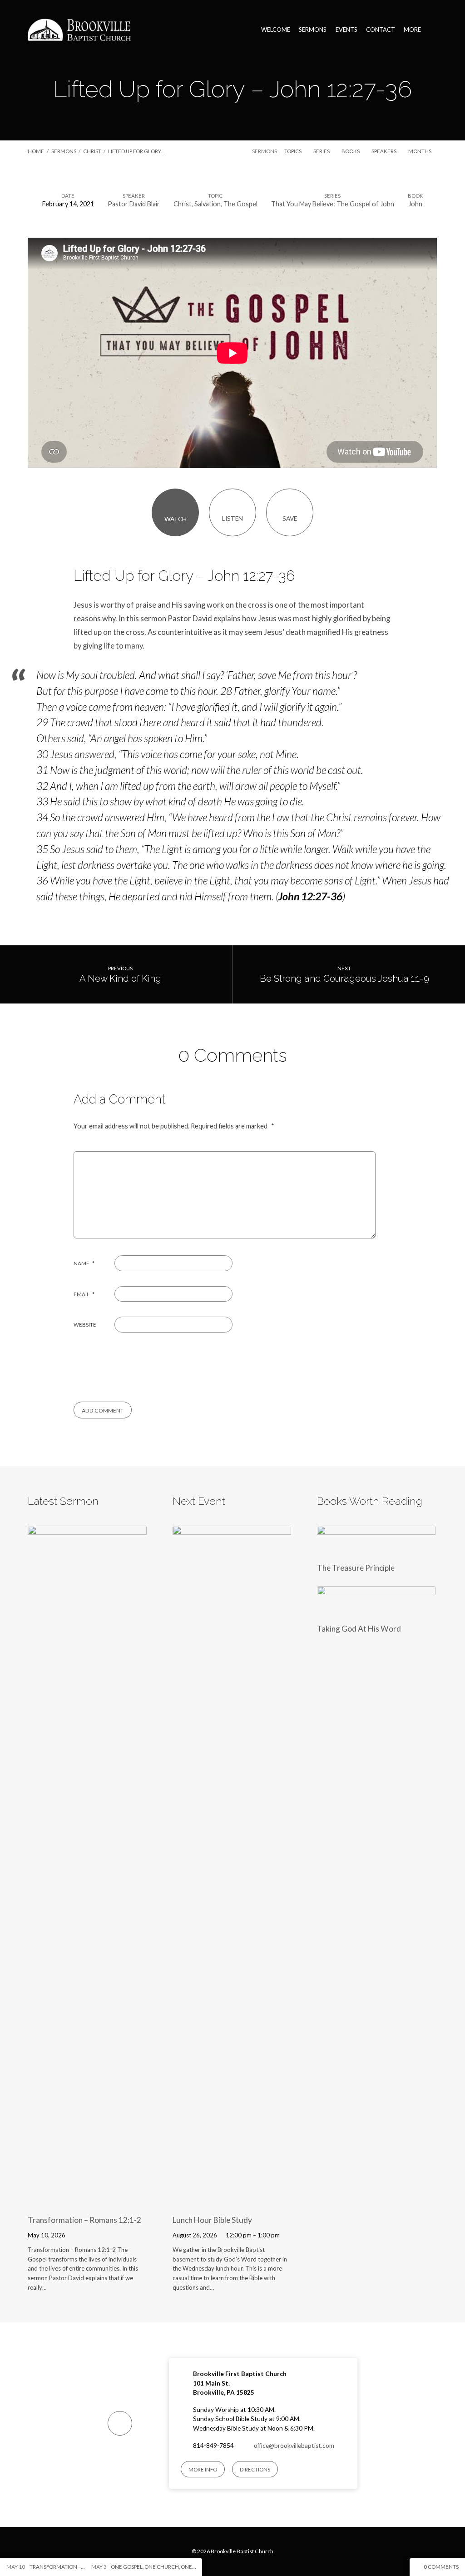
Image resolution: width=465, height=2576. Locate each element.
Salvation (208, 204)
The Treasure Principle (356, 1568)
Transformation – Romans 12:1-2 (84, 2220)
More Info (203, 2469)
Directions (255, 2469)
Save (290, 519)
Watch (176, 519)
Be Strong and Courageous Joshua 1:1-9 (344, 978)
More (412, 30)
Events (346, 30)
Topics (293, 151)
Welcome (276, 30)
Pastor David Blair (134, 204)
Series (322, 151)
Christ (92, 151)
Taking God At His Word (359, 1629)
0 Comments (441, 2567)
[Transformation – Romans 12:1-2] (87, 2201)
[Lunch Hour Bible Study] (232, 2201)
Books (351, 151)
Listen (232, 519)
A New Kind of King (120, 978)
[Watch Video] (77, 2234)
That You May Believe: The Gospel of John (333, 204)
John (415, 204)
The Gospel (240, 204)
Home (36, 151)
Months (420, 151)
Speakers (384, 151)
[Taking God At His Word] (376, 1610)
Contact (381, 30)
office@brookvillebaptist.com (294, 2446)
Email (84, 1294)
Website (85, 1325)
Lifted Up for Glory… (136, 151)
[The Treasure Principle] (376, 1549)
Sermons (313, 30)
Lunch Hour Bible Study (212, 2220)
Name (84, 1263)
